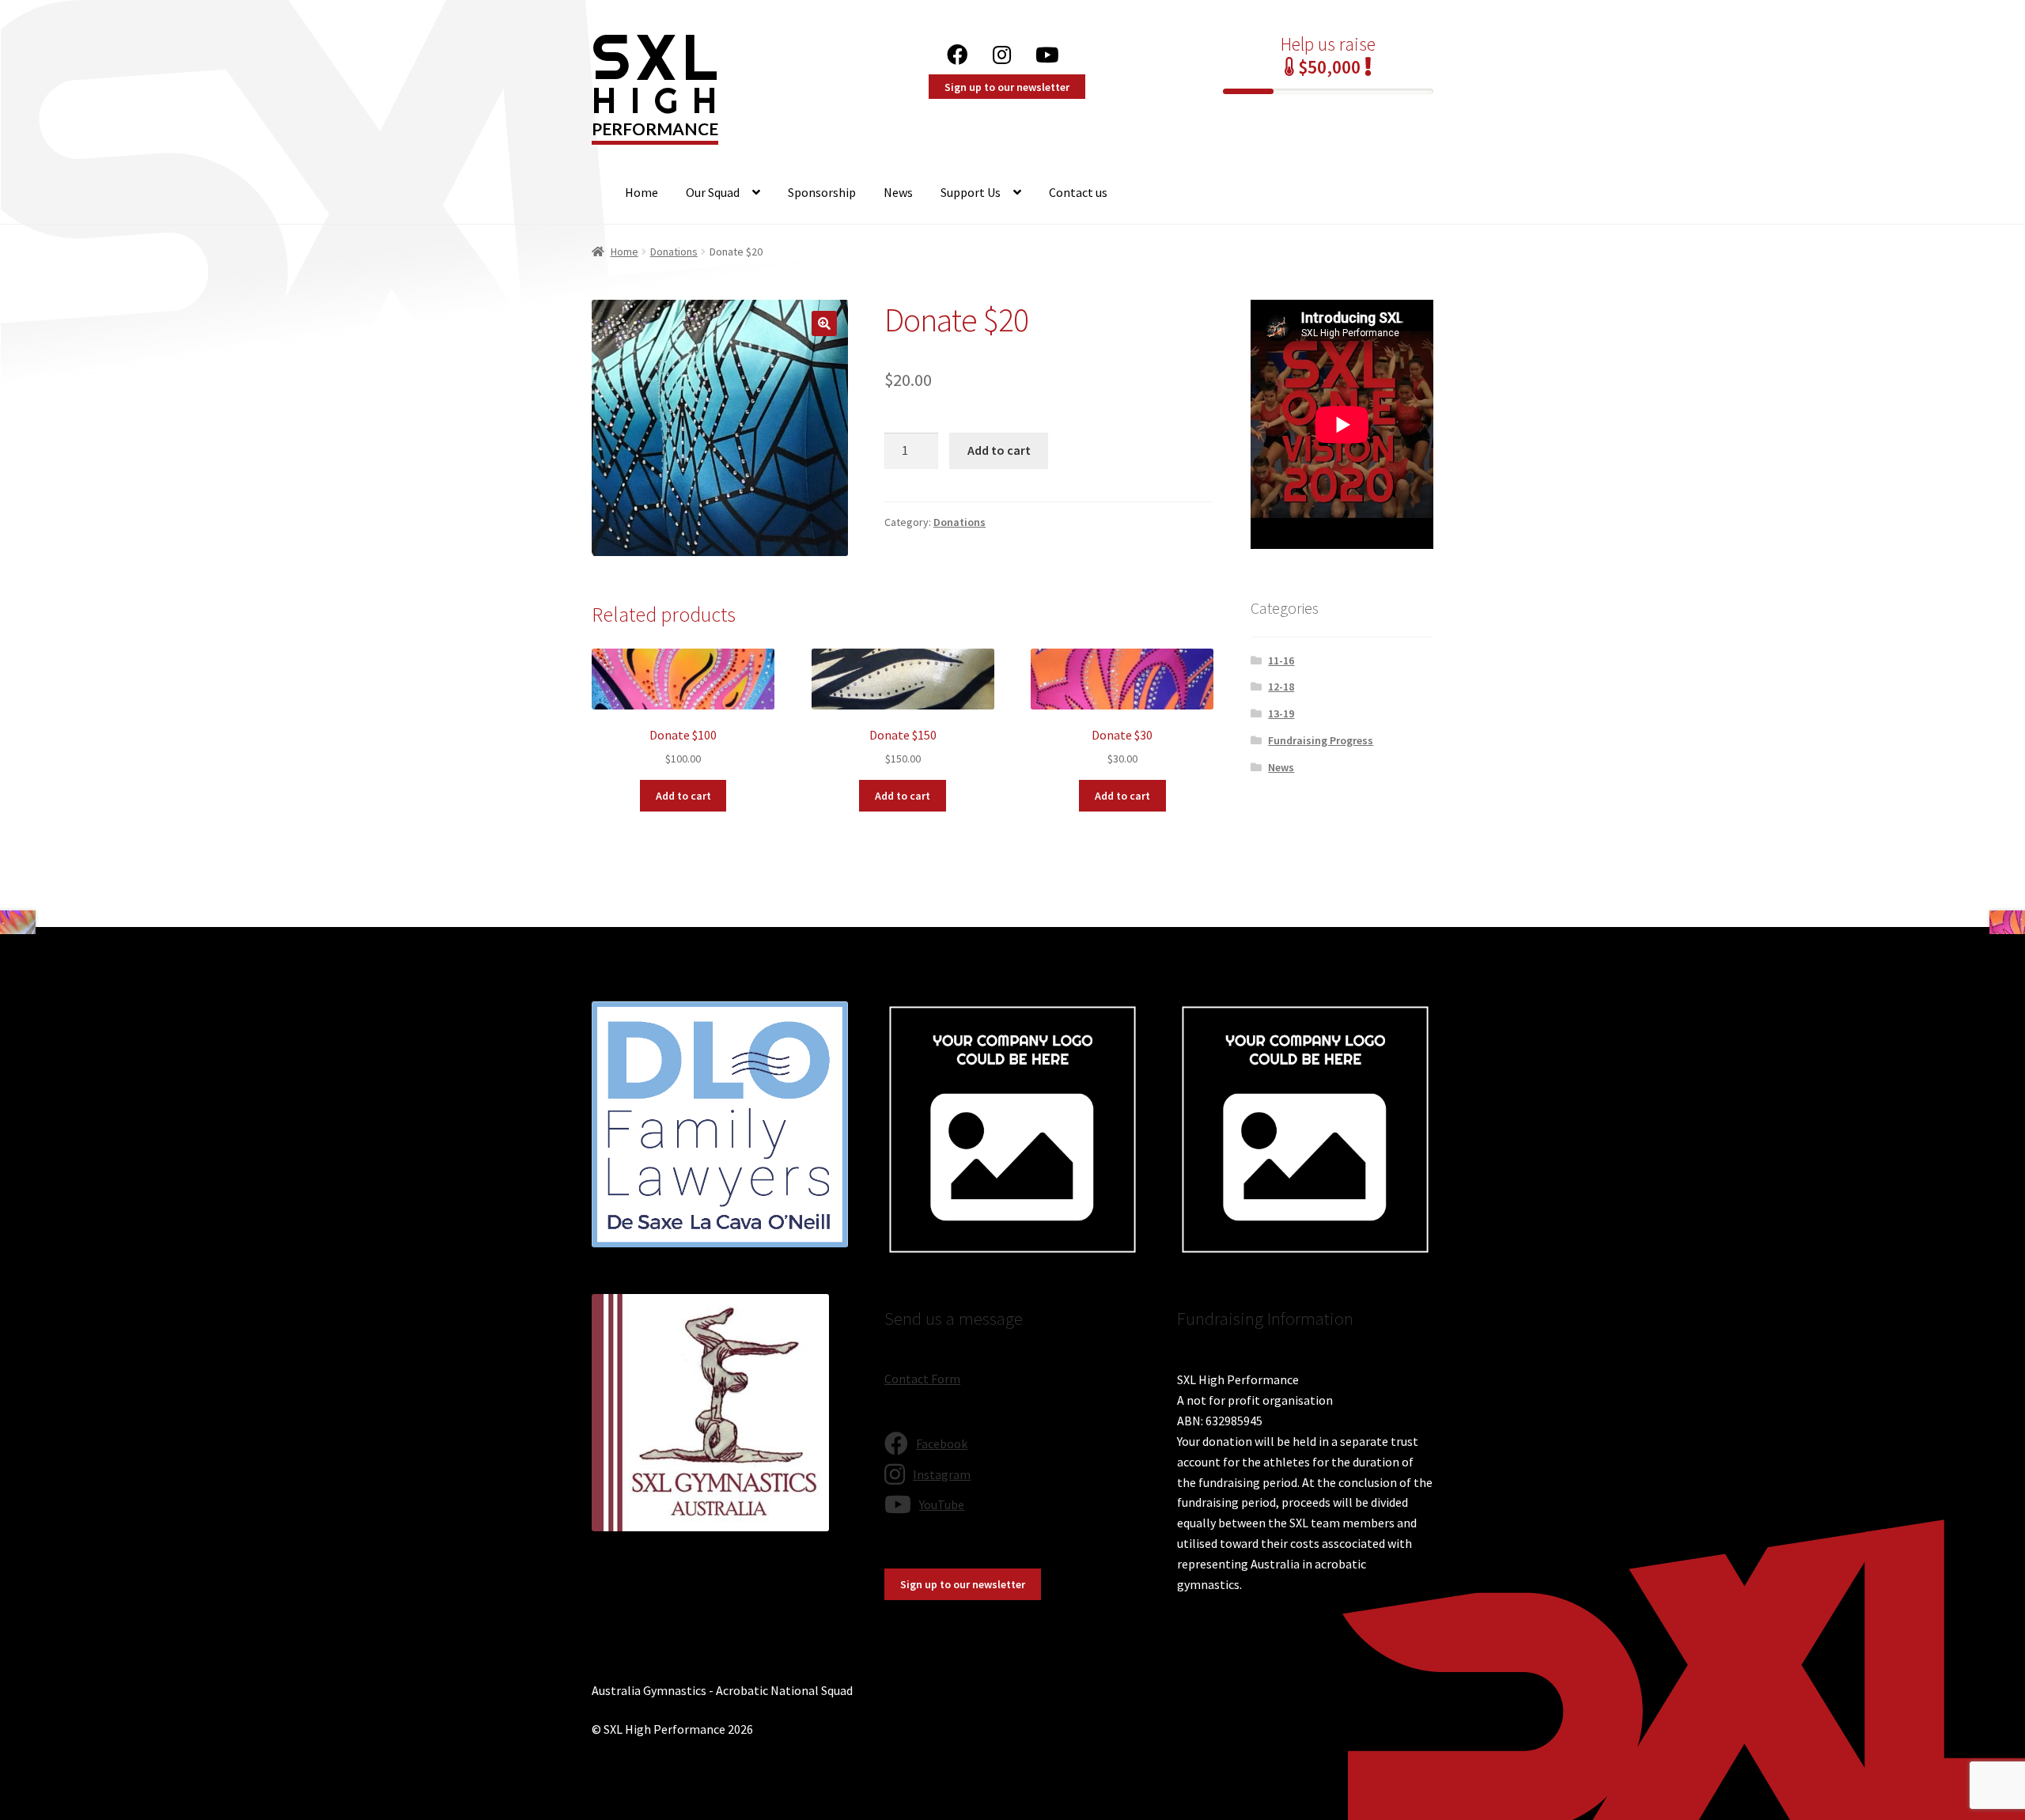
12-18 (1281, 687)
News (898, 192)
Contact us (1078, 192)
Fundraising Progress (1321, 740)
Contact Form (922, 1379)
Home (642, 192)
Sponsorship (822, 192)
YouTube (1052, 50)
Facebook (961, 50)
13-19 (1281, 713)
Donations (674, 252)
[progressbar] (1328, 91)
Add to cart (999, 450)
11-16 (1281, 660)
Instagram (1005, 50)
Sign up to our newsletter (1007, 87)
